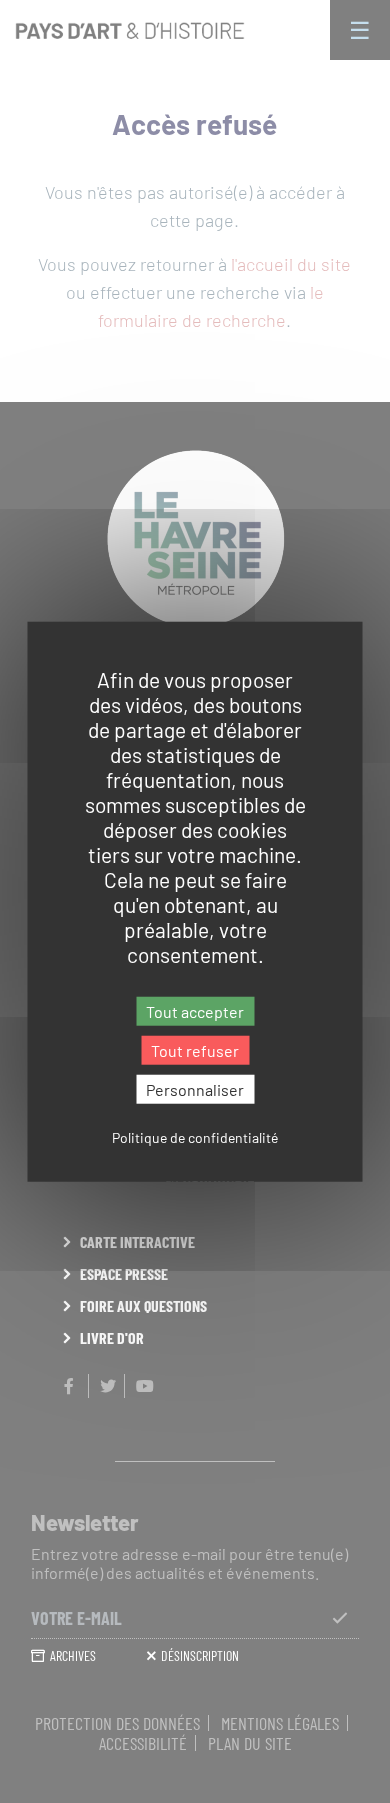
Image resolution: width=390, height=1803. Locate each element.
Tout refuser (195, 1049)
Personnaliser (195, 1089)
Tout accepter (195, 1010)
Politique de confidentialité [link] (195, 1137)
